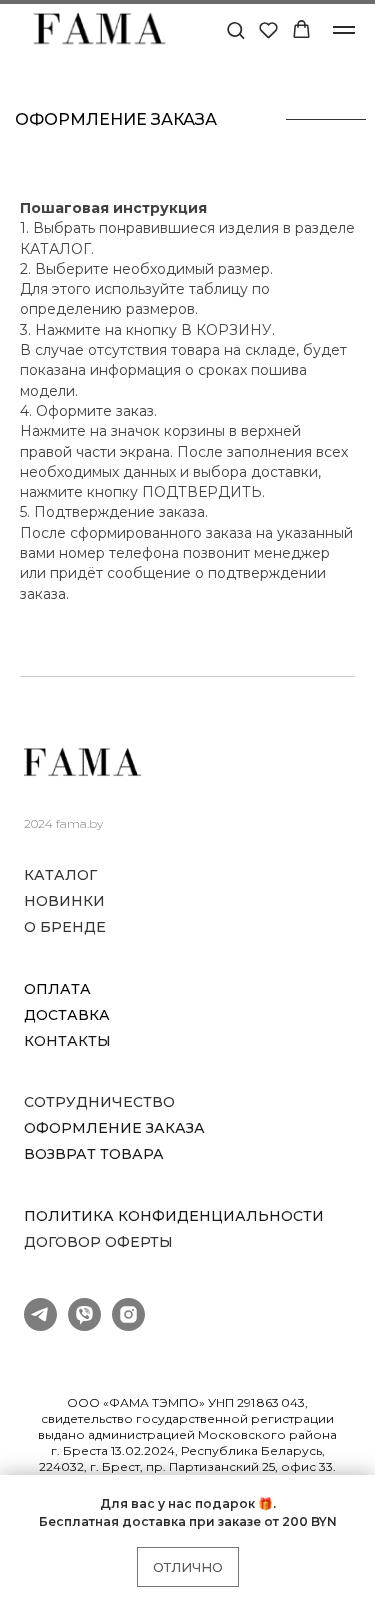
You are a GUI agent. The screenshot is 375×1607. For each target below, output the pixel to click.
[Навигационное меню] (344, 30)
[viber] (84, 1325)
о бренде (65, 927)
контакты (67, 1041)
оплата (57, 989)
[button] (235, 29)
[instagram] (128, 1325)
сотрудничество (99, 1102)
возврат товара (94, 1154)
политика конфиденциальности (174, 1216)
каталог (60, 875)
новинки (64, 901)
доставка (67, 1015)
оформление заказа (114, 1128)
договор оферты (98, 1242)
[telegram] (40, 1325)
